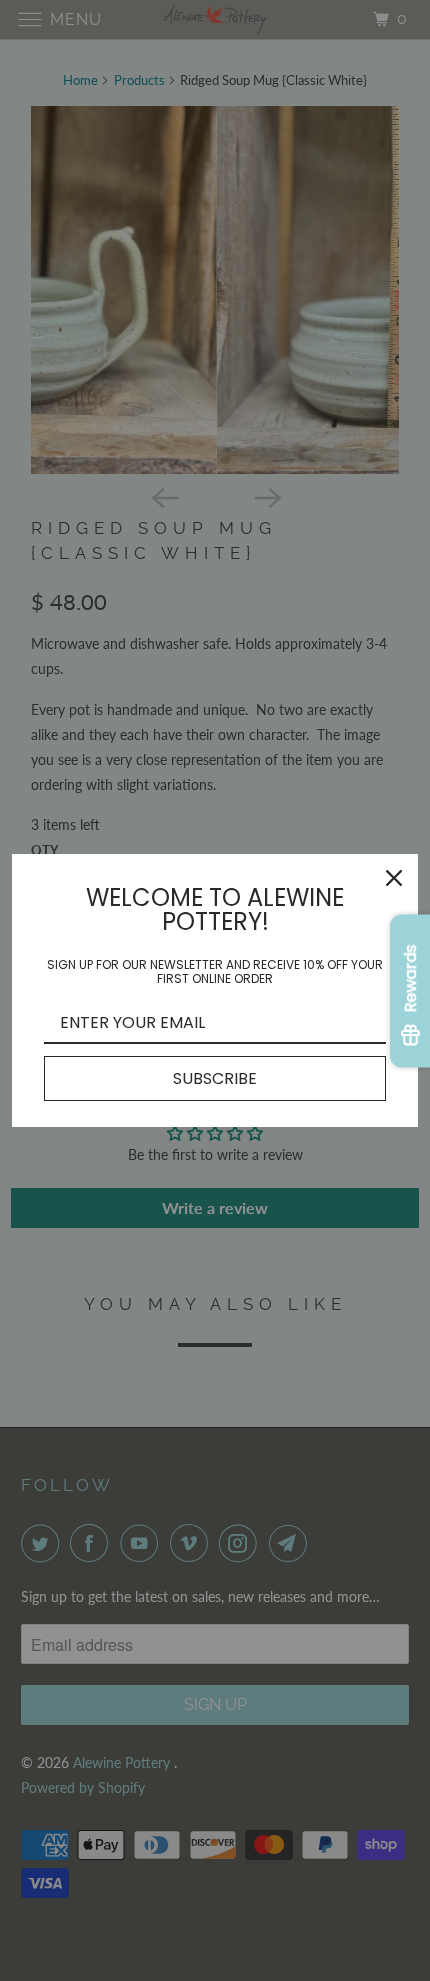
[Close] (394, 878)
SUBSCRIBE (215, 1078)
